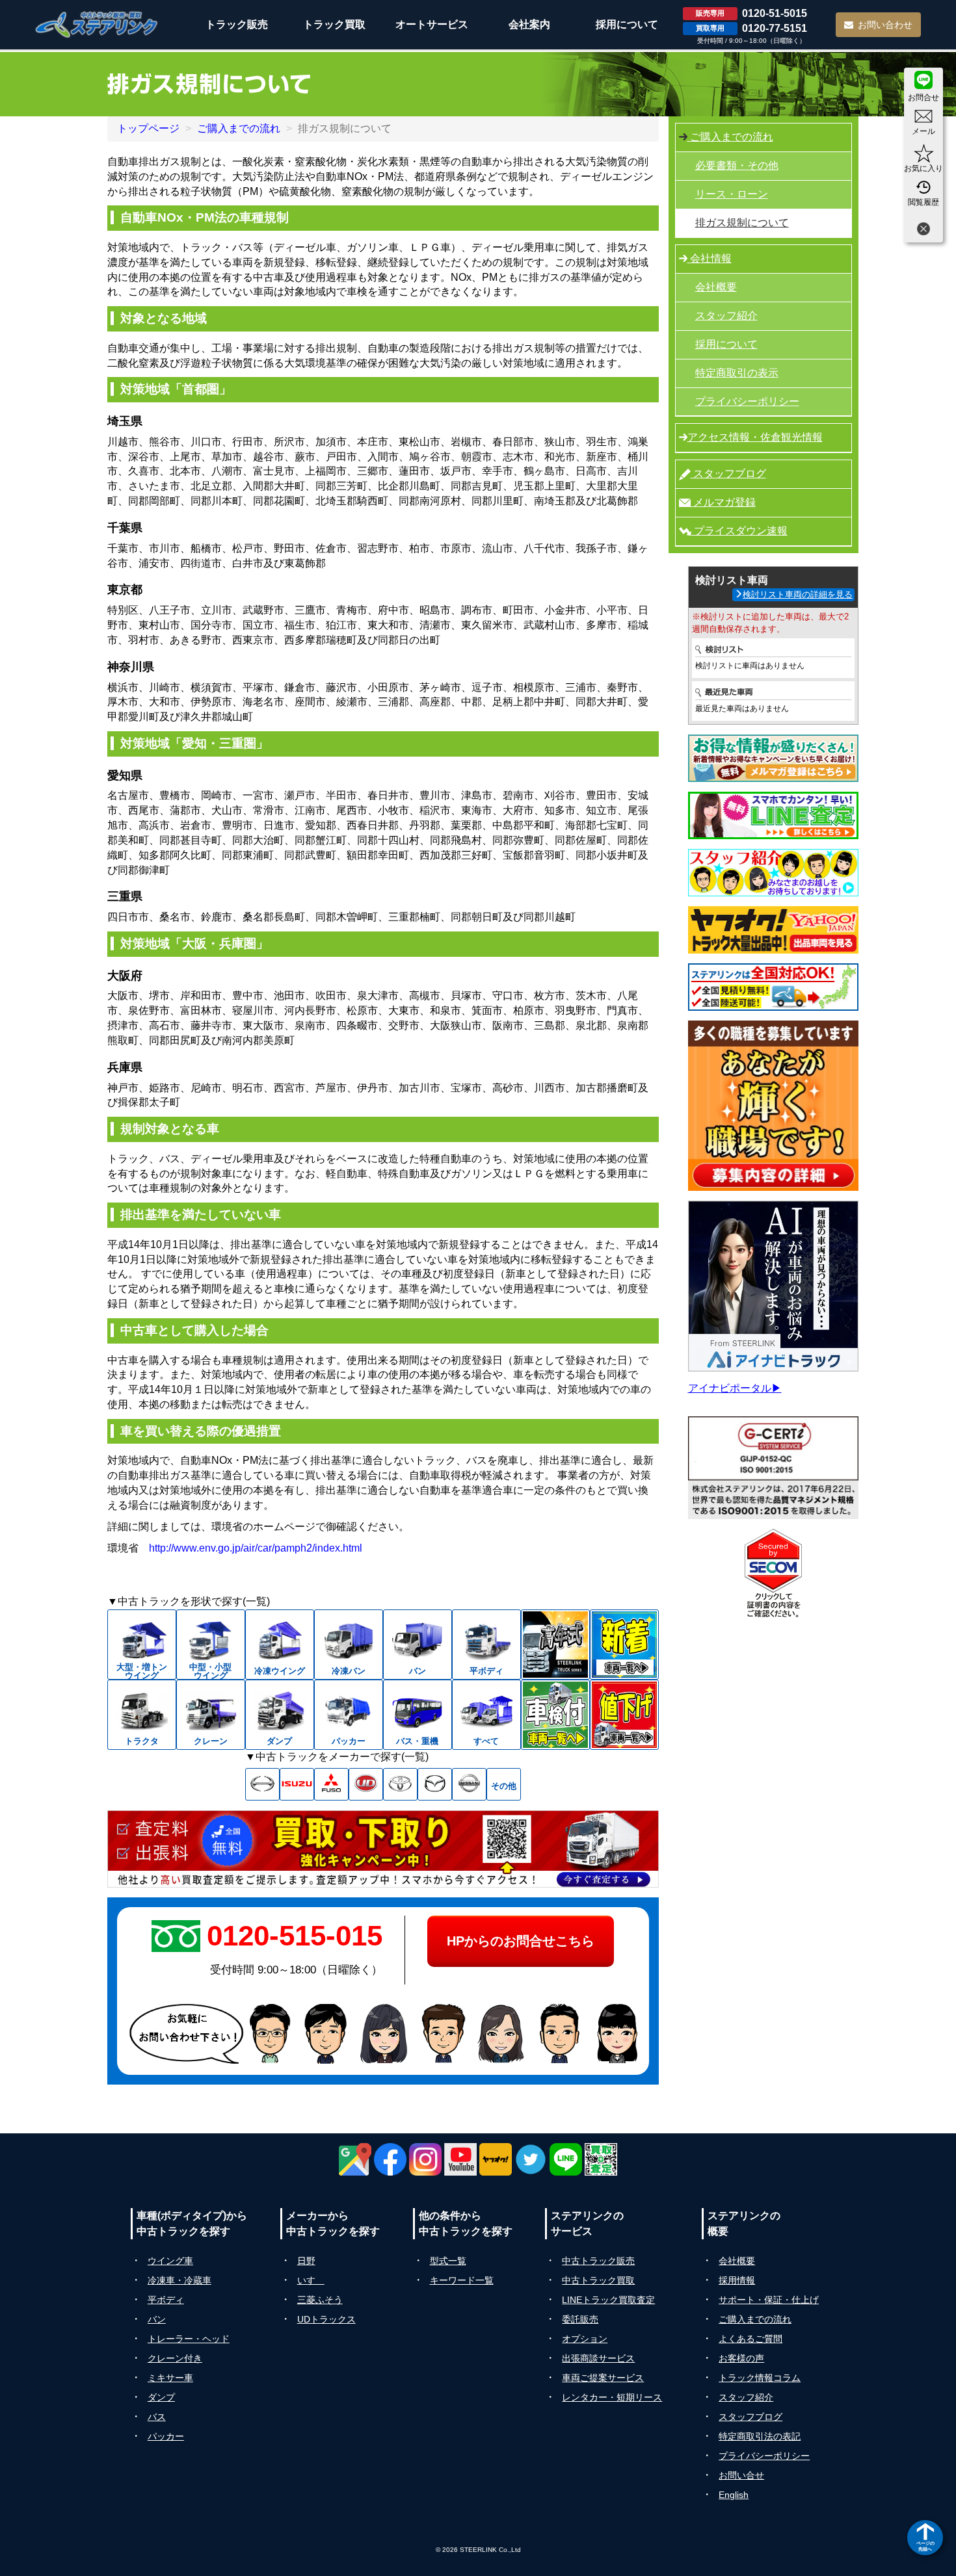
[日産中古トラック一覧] (469, 1784)
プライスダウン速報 (739, 531)
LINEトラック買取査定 (608, 2300)
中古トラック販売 (598, 2261)
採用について (726, 344)
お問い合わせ (885, 25)
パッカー (166, 2436)
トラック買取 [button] (334, 24)
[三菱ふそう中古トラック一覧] (331, 1784)
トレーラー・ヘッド (189, 2339)
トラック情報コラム (760, 2378)
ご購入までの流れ (239, 128)
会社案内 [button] (529, 24)
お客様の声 (741, 2358)
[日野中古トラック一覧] (262, 1784)
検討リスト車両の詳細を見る (798, 594)
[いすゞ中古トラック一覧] (297, 1784)
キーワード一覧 (462, 2280)
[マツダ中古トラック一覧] (435, 1784)
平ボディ (166, 2300)
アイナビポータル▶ (735, 1388)
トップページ (148, 128)
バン (157, 2319)
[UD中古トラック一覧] (366, 1784)
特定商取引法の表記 (760, 2436)
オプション (585, 2339)
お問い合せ (741, 2475)
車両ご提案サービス (603, 2378)
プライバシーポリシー (747, 401)
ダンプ (161, 2397)
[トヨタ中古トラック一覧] (400, 1784)
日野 (306, 2261)
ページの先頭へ (925, 2546)
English (734, 2495)
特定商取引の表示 (737, 373)
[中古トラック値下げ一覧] (624, 1715)
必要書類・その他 (737, 165)
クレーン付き (175, 2358)
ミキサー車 (170, 2378)
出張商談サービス (598, 2358)
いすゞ (311, 2280)
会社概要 (716, 287)
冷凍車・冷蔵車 (179, 2280)
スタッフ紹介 (726, 316)
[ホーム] (97, 24)
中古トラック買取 (598, 2280)
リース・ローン (732, 194)
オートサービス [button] (432, 24)
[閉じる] (923, 230)
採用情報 (737, 2280)
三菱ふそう (320, 2300)
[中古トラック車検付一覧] (555, 1715)
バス (157, 2417)
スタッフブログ (728, 474)
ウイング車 (170, 2261)
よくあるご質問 (750, 2339)
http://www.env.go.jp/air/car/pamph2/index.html (256, 1548)
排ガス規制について (742, 223)
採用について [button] (627, 24)
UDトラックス (326, 2319)
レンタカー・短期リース (612, 2397)
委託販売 (580, 2319)
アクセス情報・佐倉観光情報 (755, 437)
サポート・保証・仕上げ (769, 2300)
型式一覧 (448, 2261)
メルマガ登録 (723, 502)
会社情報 (710, 258)
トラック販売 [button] (237, 24)
